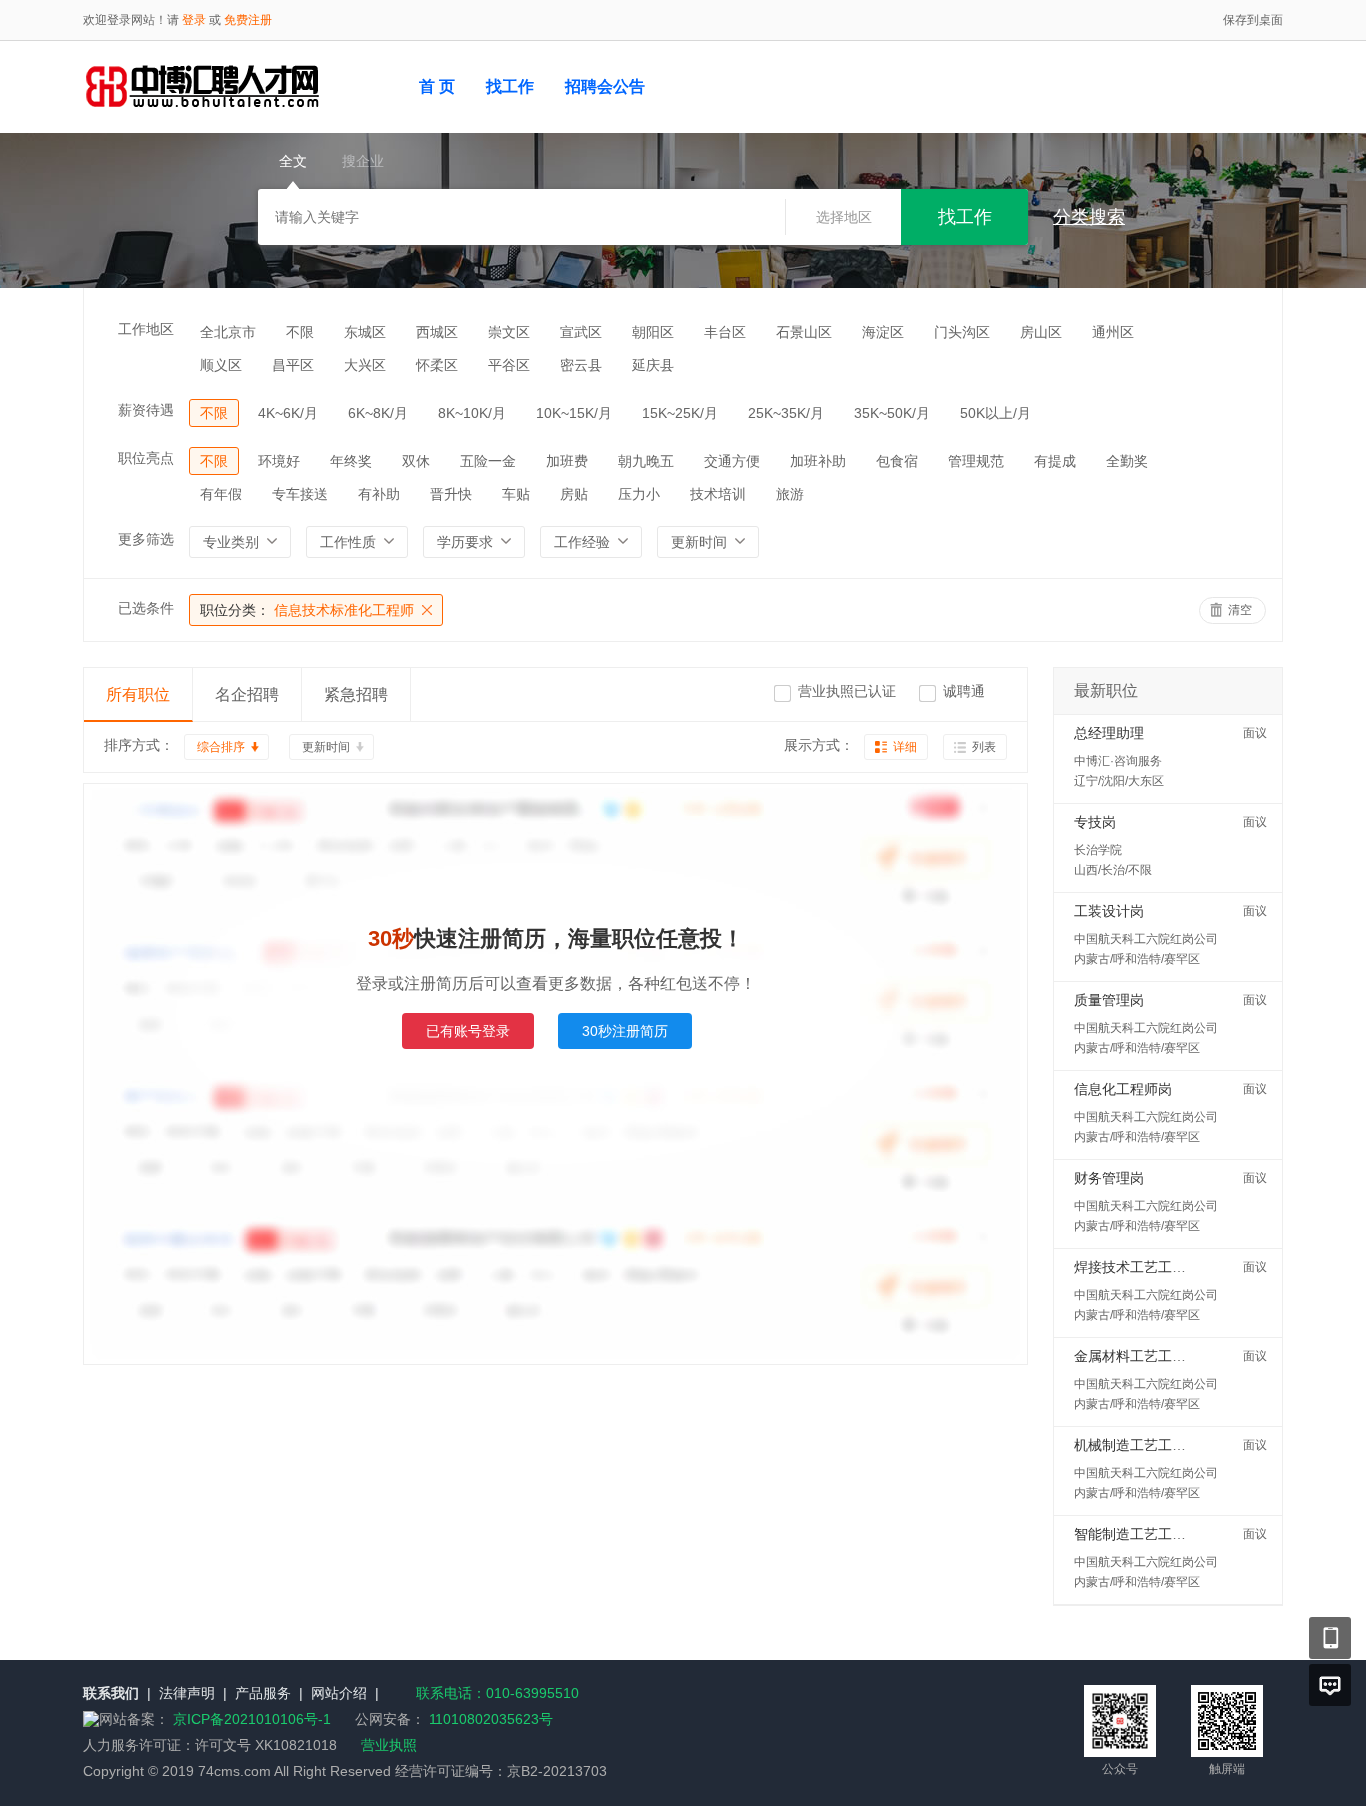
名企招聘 (247, 694)
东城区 (365, 332)
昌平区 (293, 365)
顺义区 (221, 365)
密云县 (581, 365)
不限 (300, 332)
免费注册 (248, 20)
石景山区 (804, 332)
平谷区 (509, 365)
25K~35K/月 (786, 413)
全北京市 (228, 332)
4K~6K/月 (288, 413)
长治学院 (1098, 850)
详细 (905, 747)
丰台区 (725, 332)
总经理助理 (1109, 733)
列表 (984, 747)
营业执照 (389, 1745)
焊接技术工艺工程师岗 (1144, 1267)
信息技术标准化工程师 (307, 610)
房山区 (1041, 332)
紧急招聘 (356, 694)
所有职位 (138, 694)
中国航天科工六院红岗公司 (1146, 939)
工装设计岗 (1109, 911)
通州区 (1113, 332)
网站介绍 (339, 1693)
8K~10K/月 (472, 413)
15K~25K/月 (680, 413)
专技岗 (1095, 822)
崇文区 (509, 332)
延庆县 (653, 365)
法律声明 (187, 1693)
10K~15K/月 (574, 413)
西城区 (437, 332)
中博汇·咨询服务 (1118, 761)
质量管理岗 (1109, 1000)
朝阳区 (653, 332)
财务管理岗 (1109, 1178)
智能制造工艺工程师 (1137, 1534)
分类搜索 (1089, 217)
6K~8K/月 (378, 413)
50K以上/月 (995, 413)
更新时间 (326, 747)
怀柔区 (437, 365)
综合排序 (221, 747)
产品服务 (263, 1693)
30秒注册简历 (625, 1031)
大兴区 (365, 365)
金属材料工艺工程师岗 (1144, 1356)
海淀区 (883, 332)
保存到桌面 (1253, 20)
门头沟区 (962, 332)
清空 (1240, 610)
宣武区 (581, 332)
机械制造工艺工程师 (1137, 1445)
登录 (194, 20)
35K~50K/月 (892, 413)
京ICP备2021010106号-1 (254, 1719)
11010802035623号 (491, 1719)
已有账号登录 (468, 1031)
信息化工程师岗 (1123, 1089)
